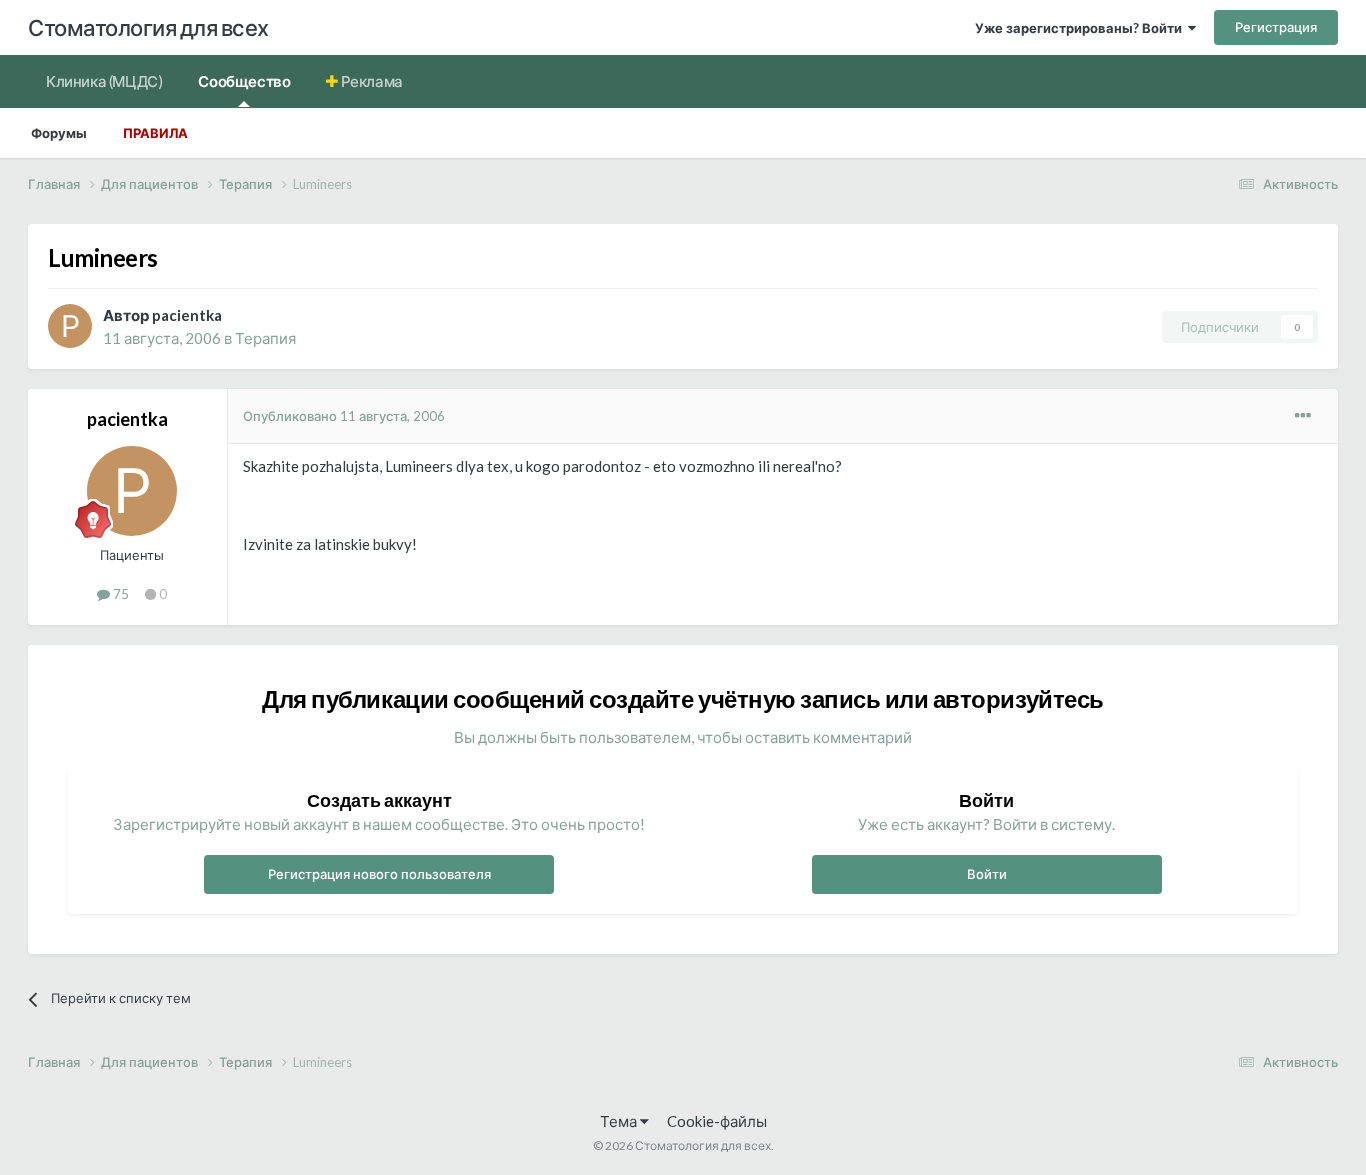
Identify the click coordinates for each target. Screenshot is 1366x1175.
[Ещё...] (1303, 416)
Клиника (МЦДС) (104, 81)
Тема (620, 1121)
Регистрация (1276, 27)
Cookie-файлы (717, 1121)
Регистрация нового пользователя (379, 874)
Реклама (370, 81)
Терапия (265, 338)
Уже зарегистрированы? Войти (1081, 28)
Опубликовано (344, 416)
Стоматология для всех (148, 27)
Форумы (59, 133)
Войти (987, 874)
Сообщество (244, 81)
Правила (155, 133)
